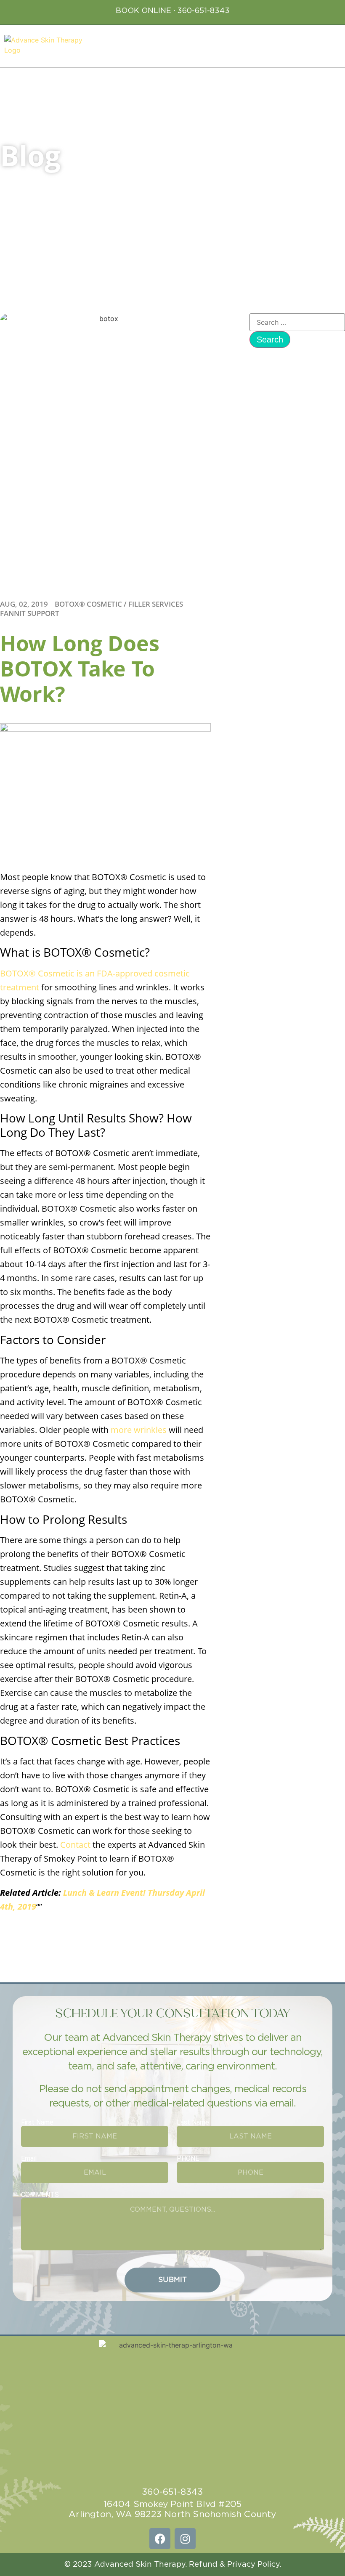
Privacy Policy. (254, 2565)
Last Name (193, 2122)
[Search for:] (297, 322)
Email (29, 2159)
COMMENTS (40, 2195)
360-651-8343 (203, 11)
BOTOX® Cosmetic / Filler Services (119, 604)
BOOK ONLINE (143, 11)
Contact (75, 1845)
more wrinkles (139, 1430)
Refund (203, 2565)
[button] (333, 44)
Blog (30, 155)
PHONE (188, 2159)
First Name (37, 2122)
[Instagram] (185, 2539)
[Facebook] (160, 2539)
